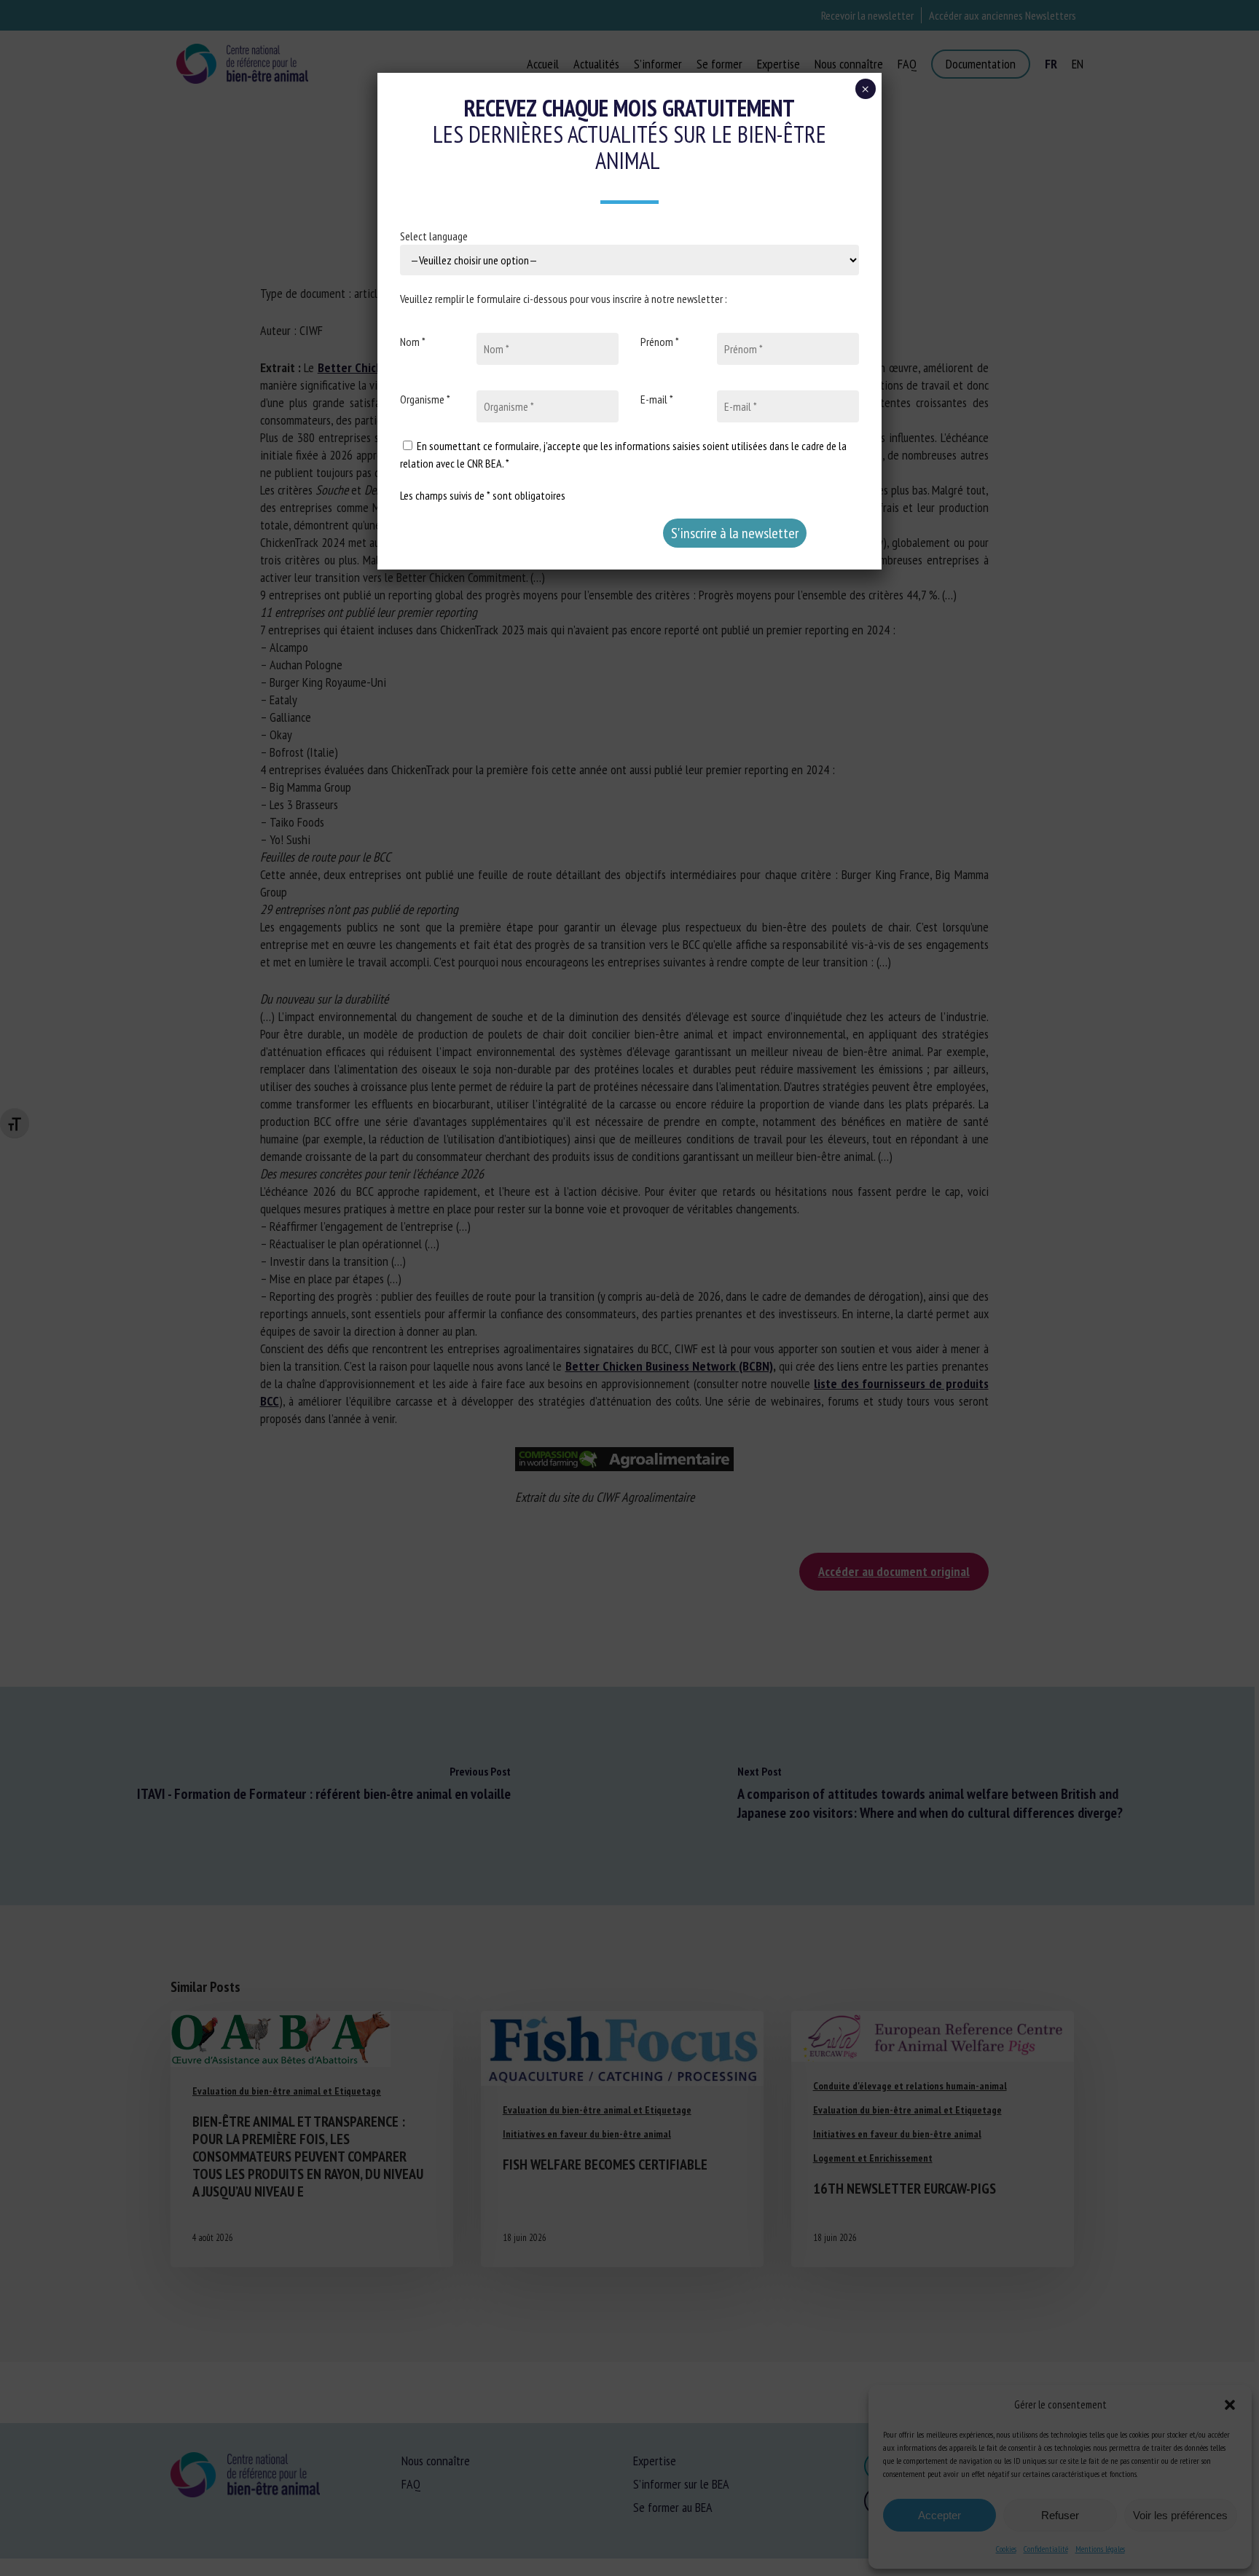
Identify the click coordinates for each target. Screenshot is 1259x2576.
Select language (434, 236)
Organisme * (425, 399)
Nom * (413, 342)
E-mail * (657, 399)
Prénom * (660, 342)
